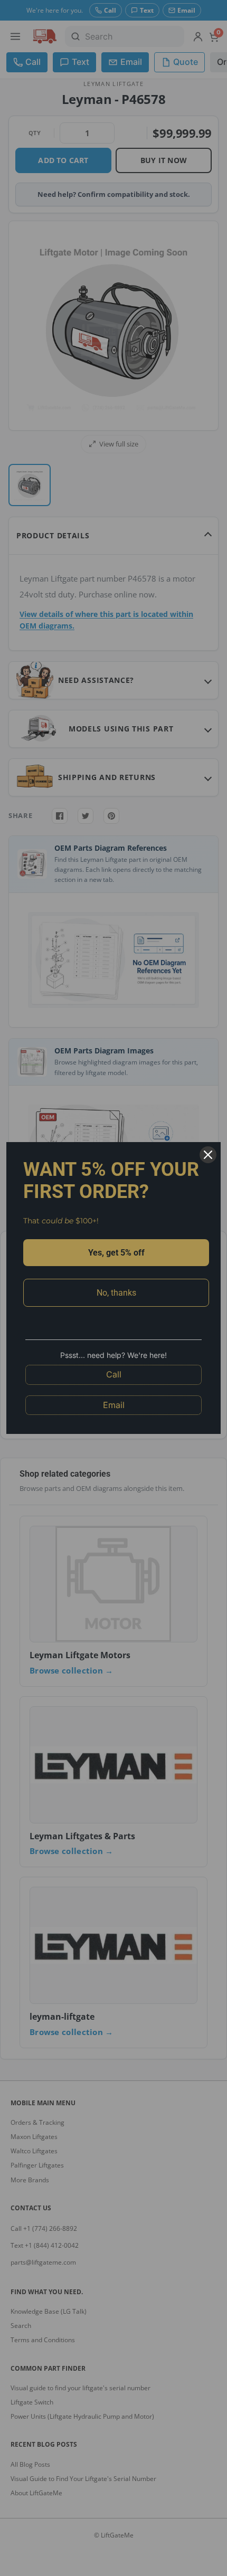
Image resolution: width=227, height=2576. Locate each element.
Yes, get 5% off (116, 1253)
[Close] (208, 1155)
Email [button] (114, 1405)
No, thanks (116, 1293)
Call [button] (114, 1374)
